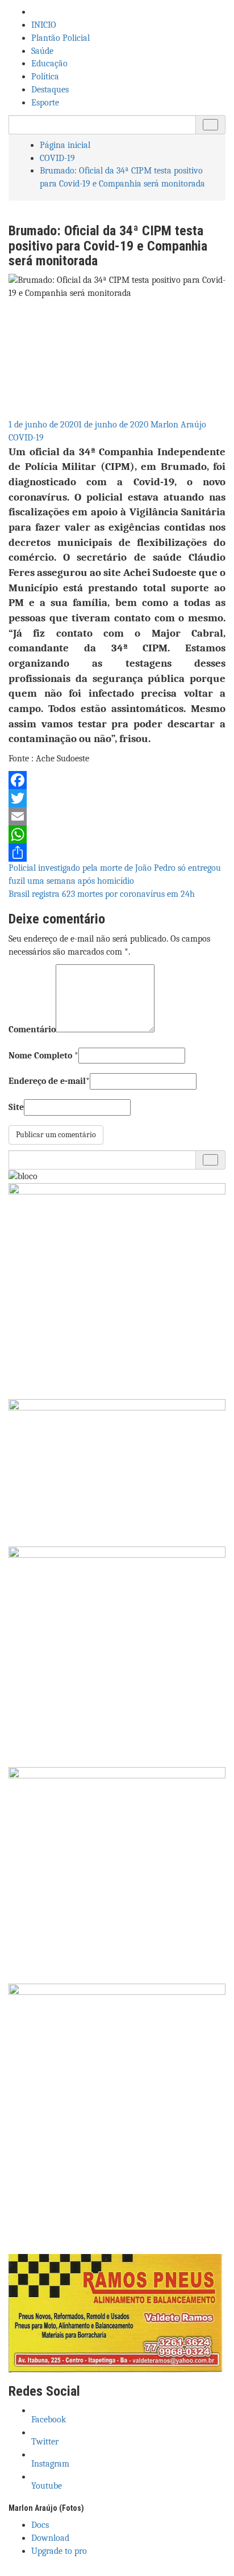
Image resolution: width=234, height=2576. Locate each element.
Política (45, 77)
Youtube (48, 2486)
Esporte (45, 103)
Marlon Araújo (178, 425)
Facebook (50, 2420)
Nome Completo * (43, 1056)
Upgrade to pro (59, 2551)
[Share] (117, 853)
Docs (40, 2525)
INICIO (44, 25)
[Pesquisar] (210, 125)
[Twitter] (117, 798)
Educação (49, 63)
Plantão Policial (60, 38)
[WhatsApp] (117, 834)
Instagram (51, 2464)
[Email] (117, 816)
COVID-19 (26, 438)
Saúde (42, 51)
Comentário (32, 1029)
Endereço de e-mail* (49, 1081)
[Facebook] (117, 780)
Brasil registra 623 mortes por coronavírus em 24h (102, 894)
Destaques (50, 90)
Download (50, 2538)
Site (16, 1107)
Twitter (46, 2442)
